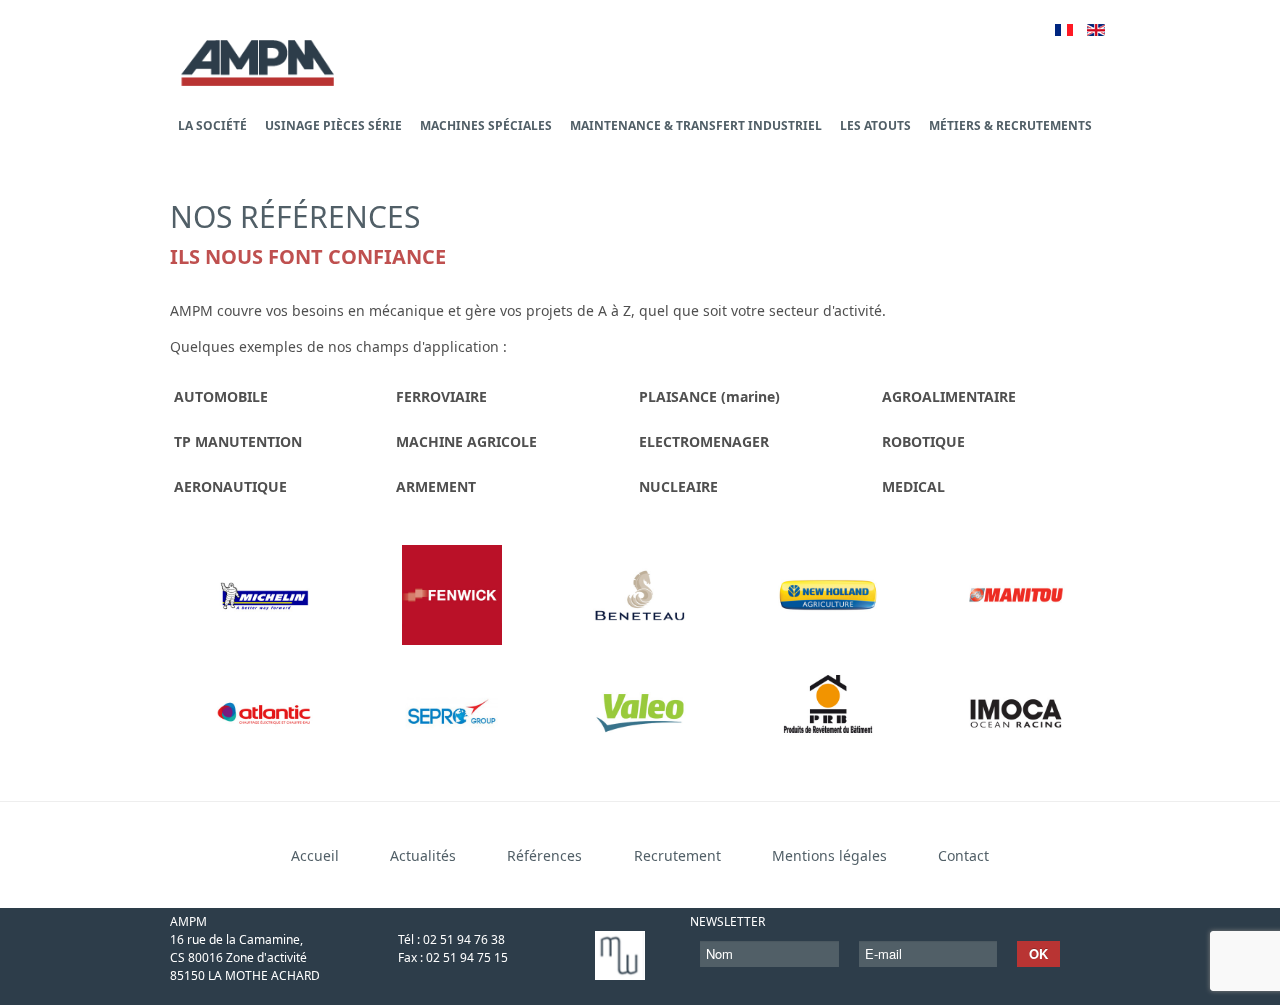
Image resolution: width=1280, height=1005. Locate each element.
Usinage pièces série (333, 125)
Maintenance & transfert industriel (696, 125)
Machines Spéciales (486, 125)
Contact (963, 856)
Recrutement (677, 856)
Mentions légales (829, 856)
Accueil (315, 856)
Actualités (423, 856)
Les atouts (875, 125)
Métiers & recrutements (1010, 125)
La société (212, 125)
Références (544, 856)
